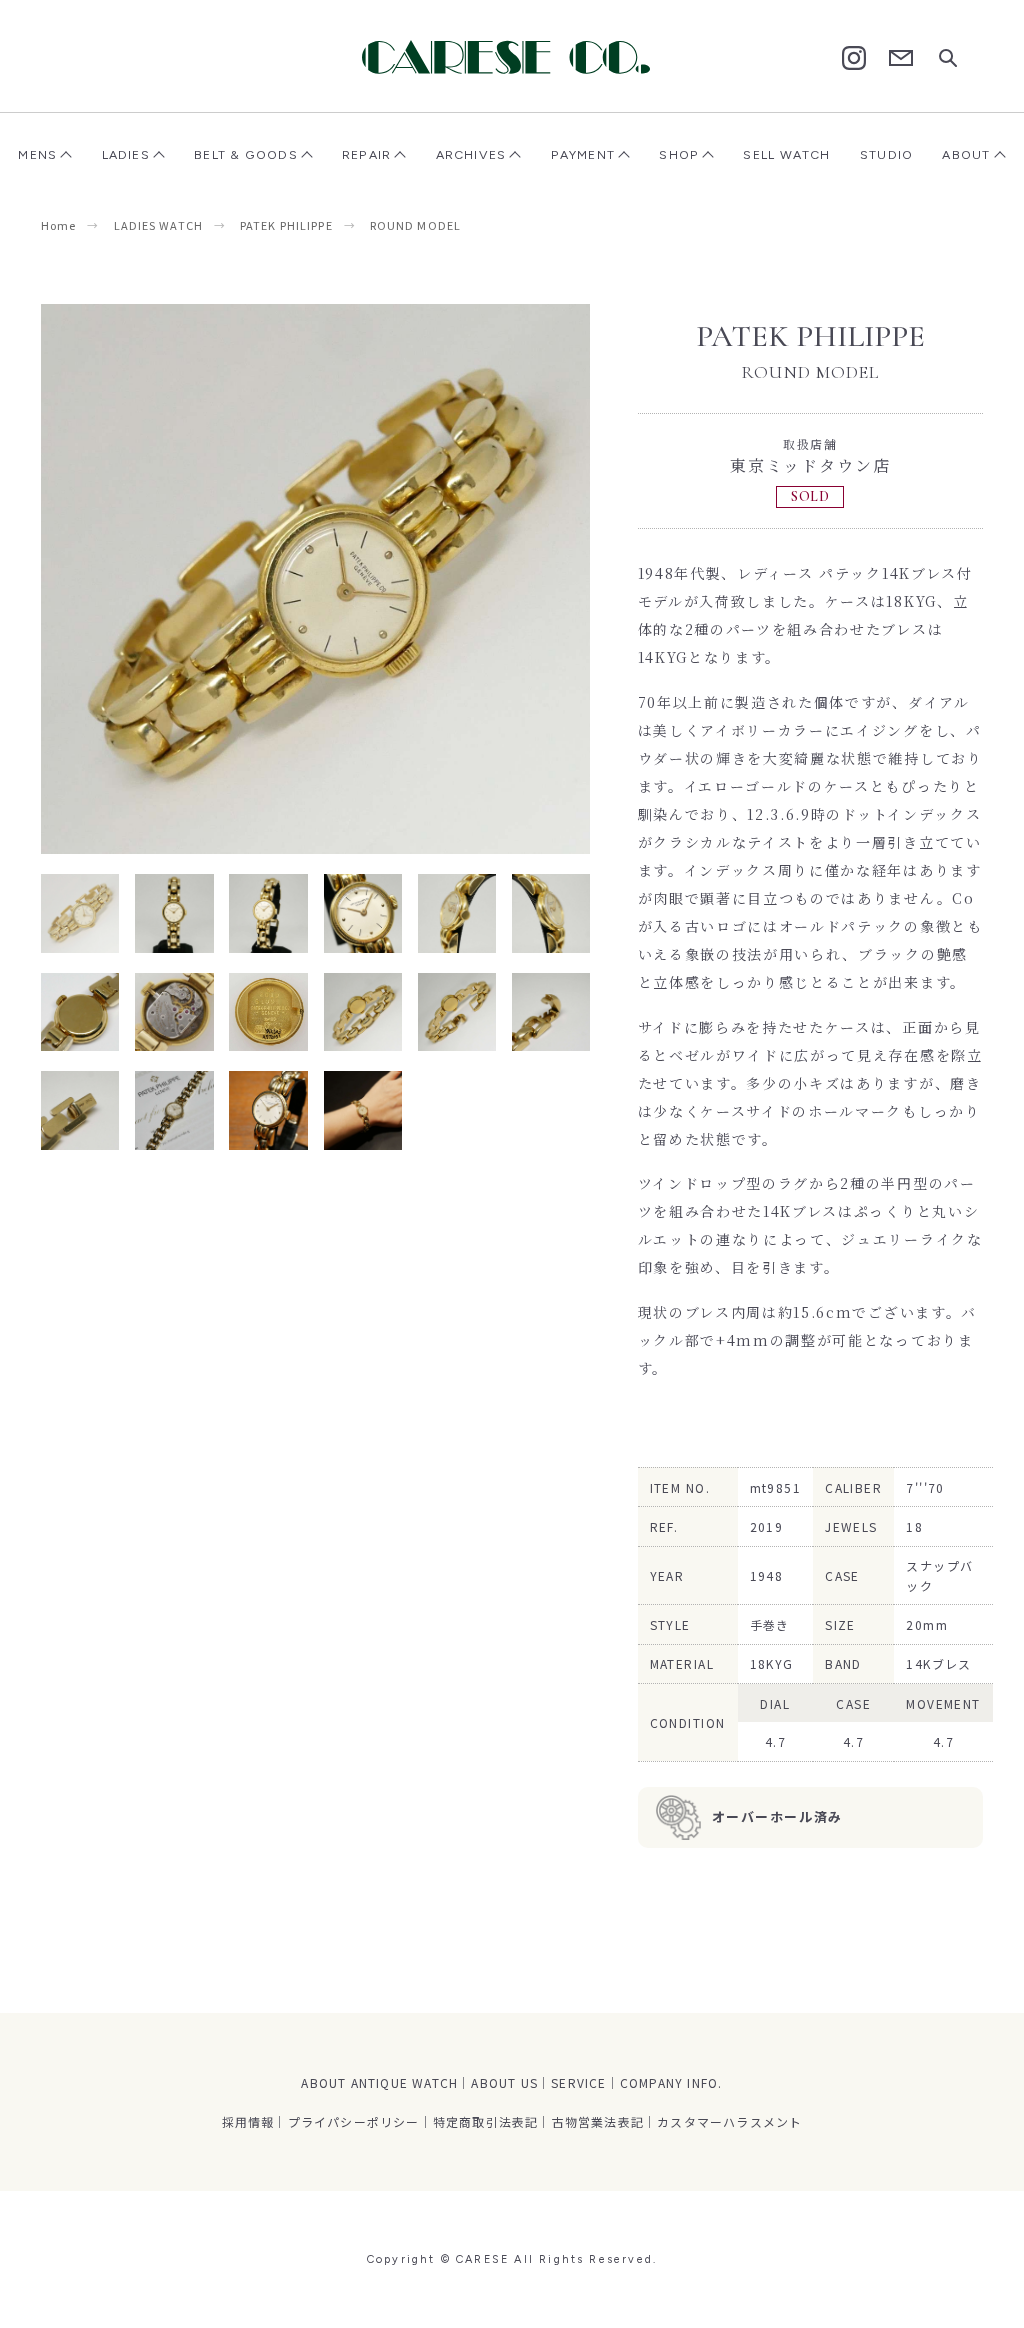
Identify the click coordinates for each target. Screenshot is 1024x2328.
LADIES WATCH (158, 225)
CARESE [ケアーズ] (512, 57)
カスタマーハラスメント (729, 2121)
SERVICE (578, 2082)
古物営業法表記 (598, 2121)
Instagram (854, 58)
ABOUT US (504, 2082)
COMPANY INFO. (671, 2082)
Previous (178, 579)
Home (58, 225)
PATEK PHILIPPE (286, 225)
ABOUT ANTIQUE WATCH (379, 2082)
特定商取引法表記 (486, 2121)
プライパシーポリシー (354, 2121)
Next (453, 579)
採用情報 (248, 2121)
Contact (901, 58)
